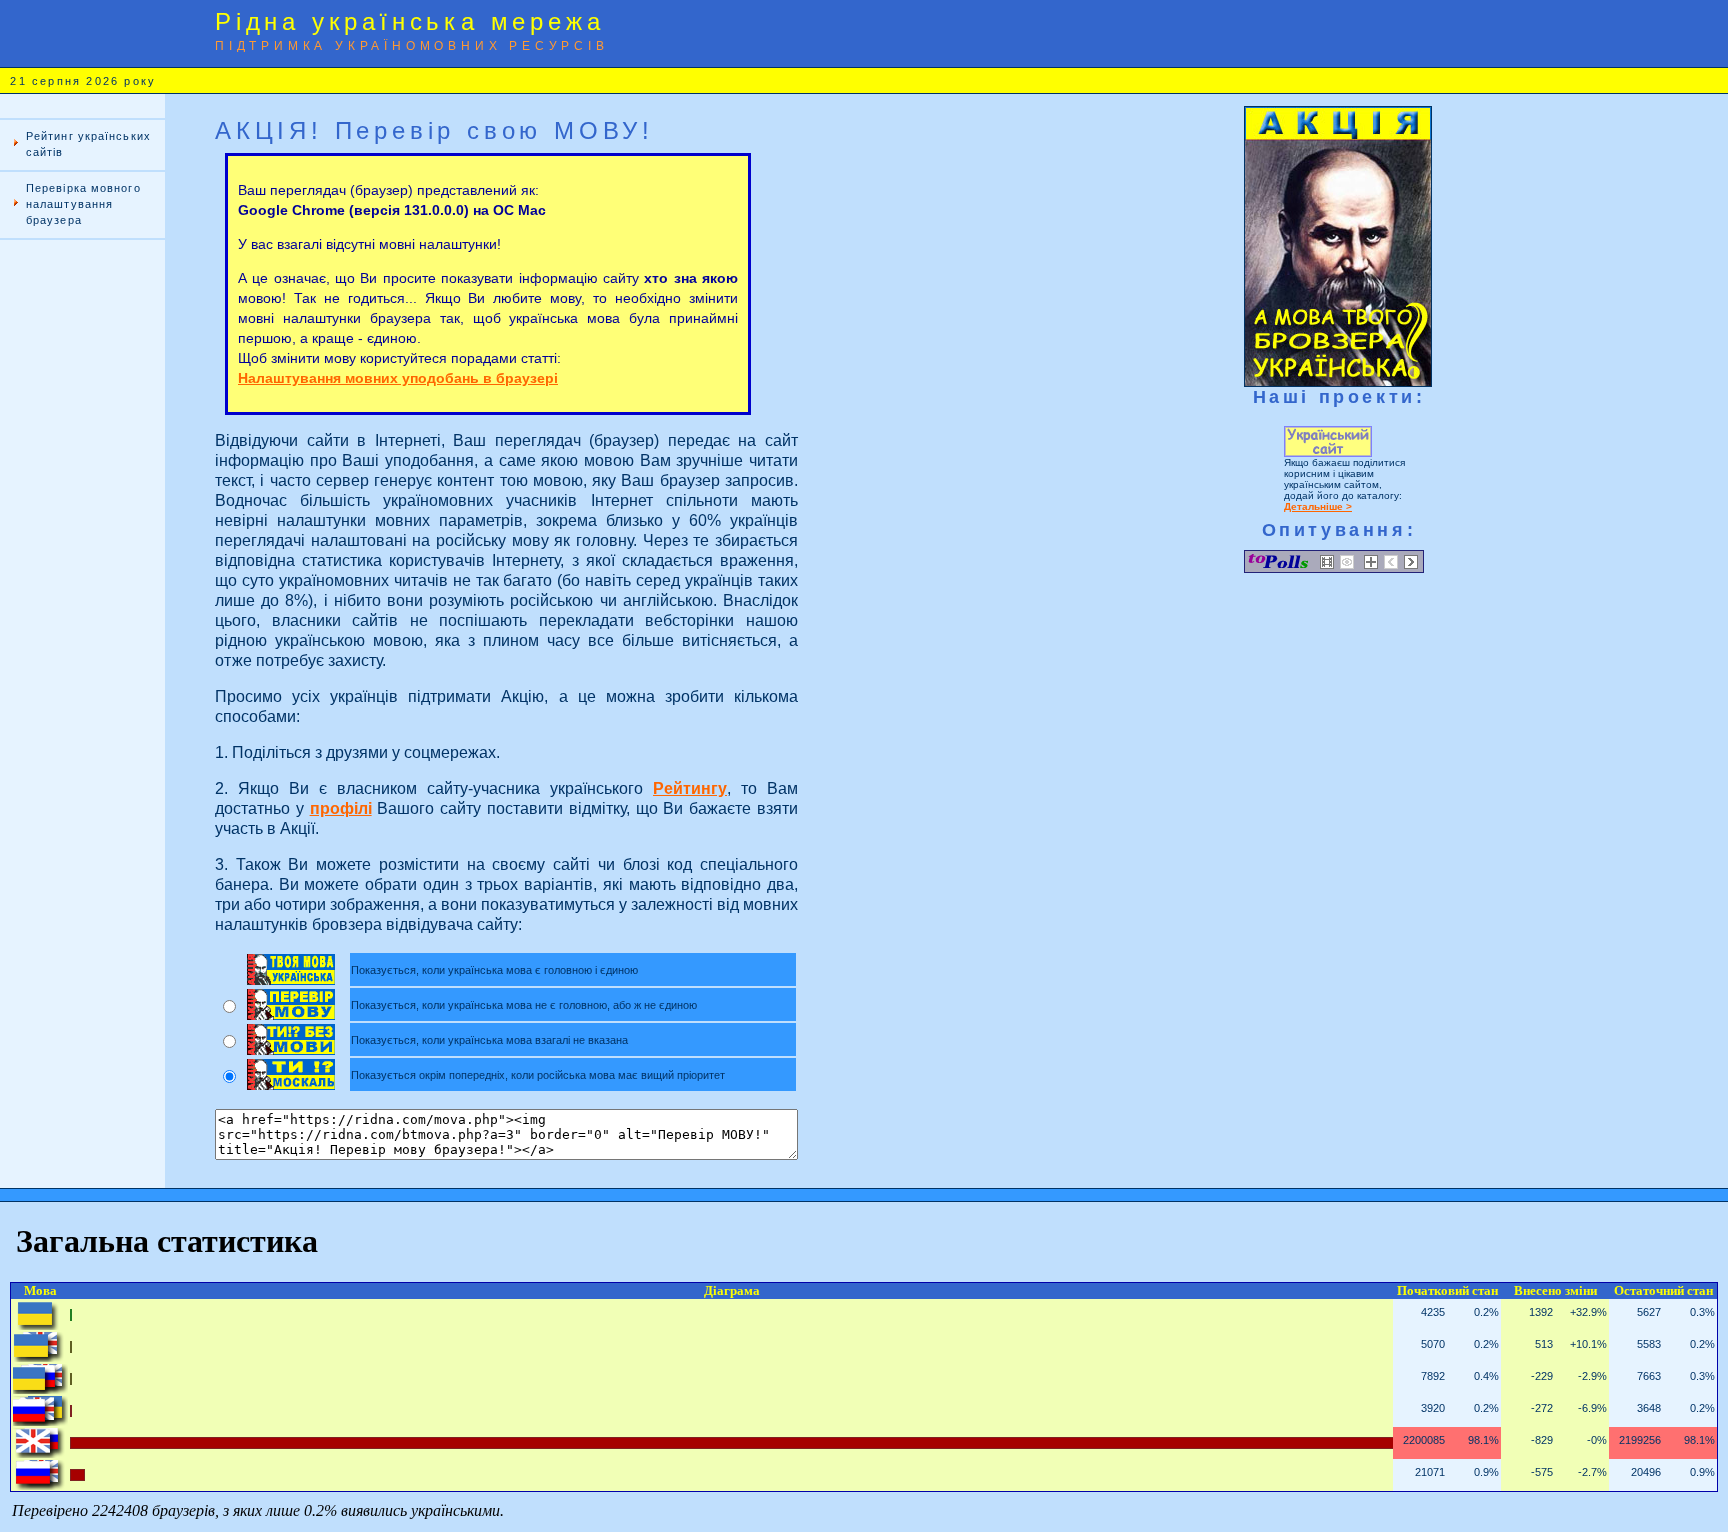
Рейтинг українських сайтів (88, 144)
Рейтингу (690, 788)
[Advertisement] (82, 576)
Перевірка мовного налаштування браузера (83, 204)
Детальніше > (1318, 506)
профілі (341, 808)
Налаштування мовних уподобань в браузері (398, 378)
